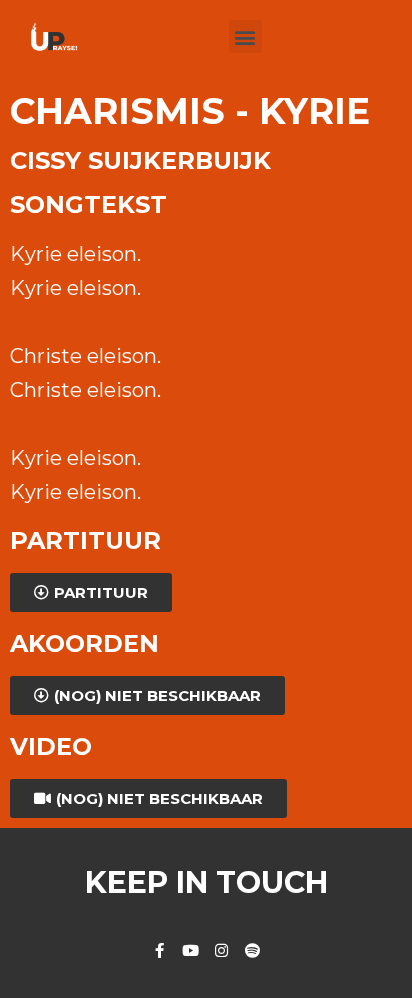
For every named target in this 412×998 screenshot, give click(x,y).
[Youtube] (190, 950)
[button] (245, 36)
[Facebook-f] (159, 950)
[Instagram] (221, 950)
